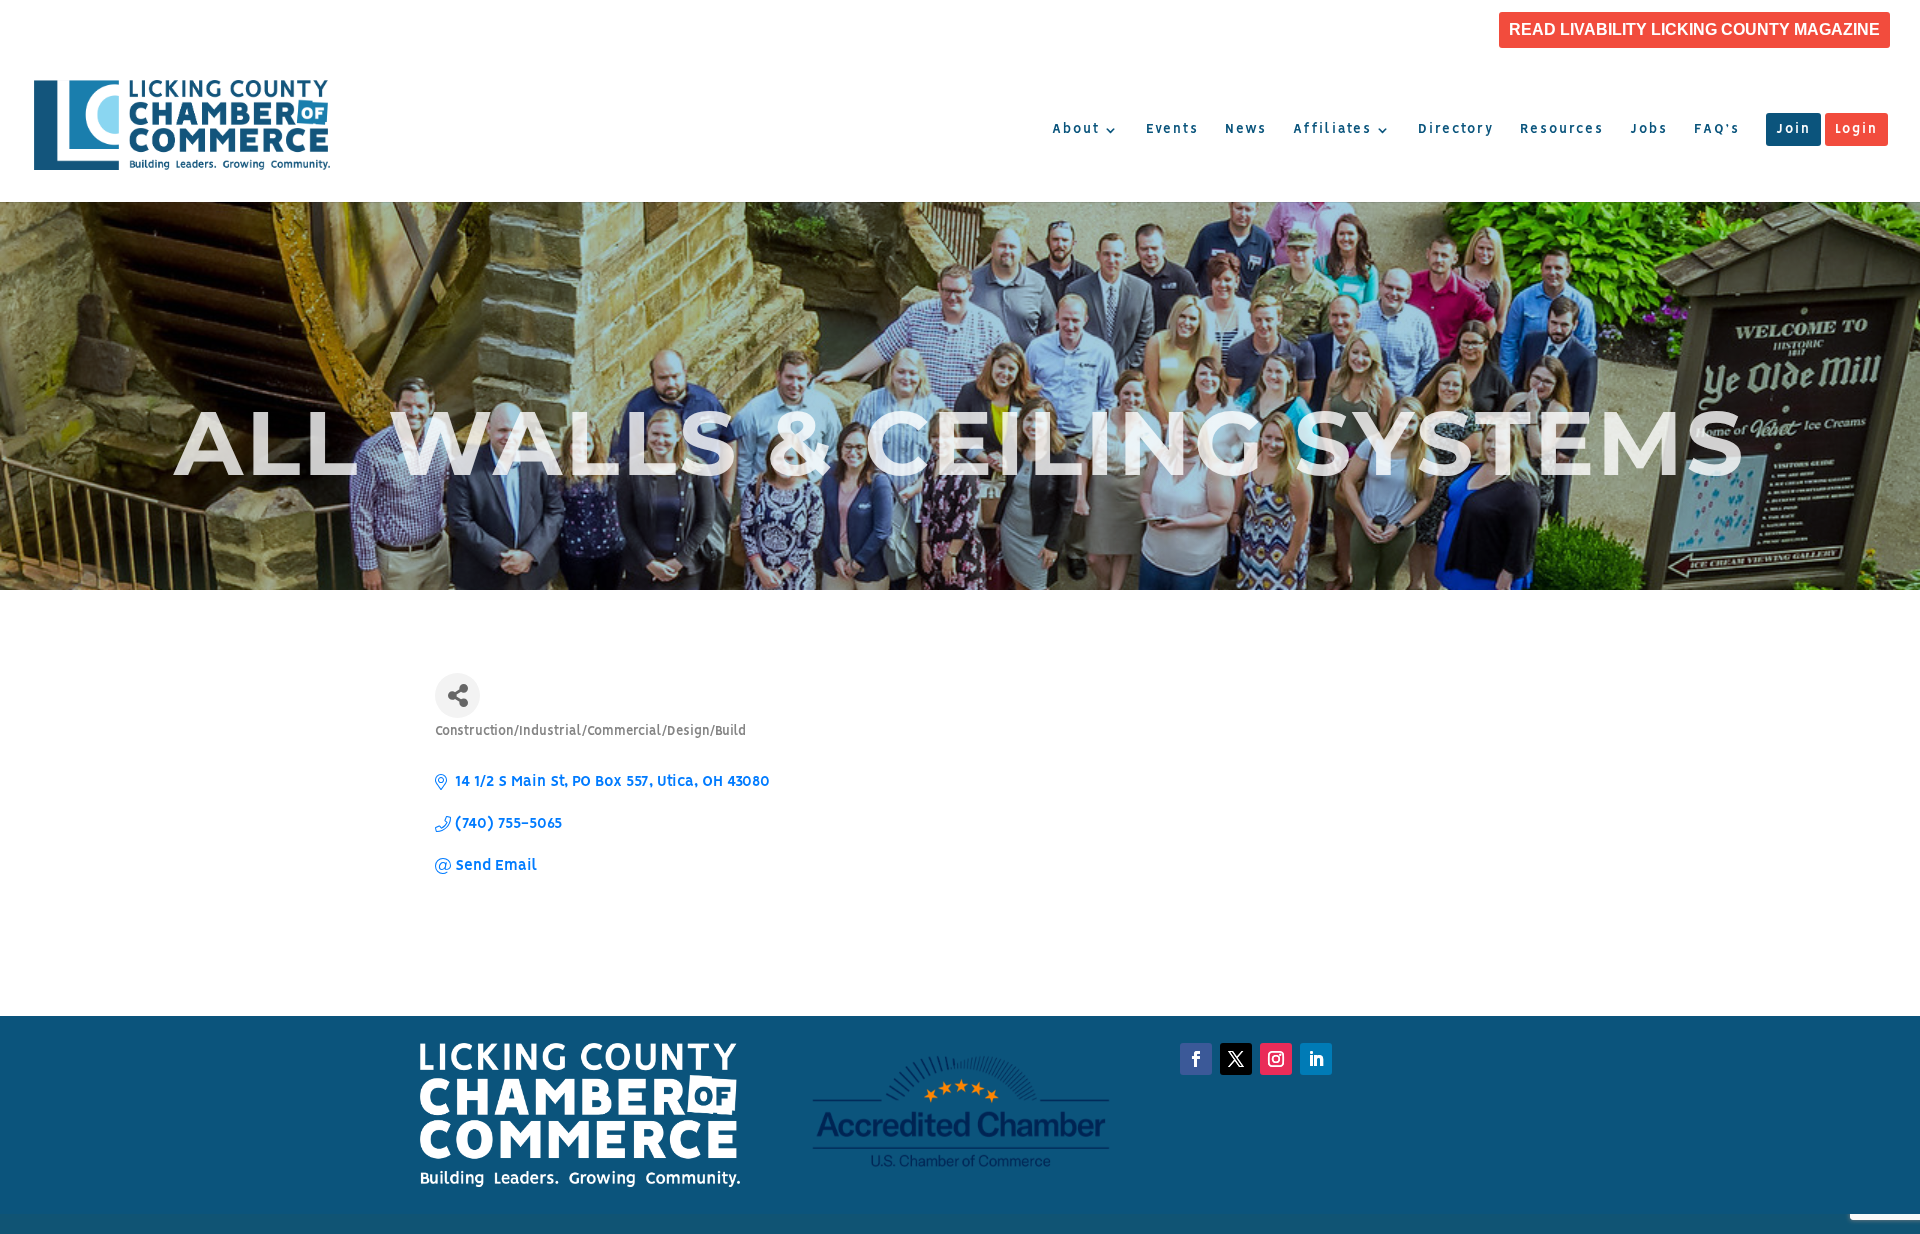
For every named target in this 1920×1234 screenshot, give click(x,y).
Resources (1562, 130)
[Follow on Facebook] (1196, 1059)
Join (1793, 130)
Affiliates (1332, 130)
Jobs (1649, 130)
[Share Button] (457, 695)
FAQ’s (1717, 130)
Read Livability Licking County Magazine (1694, 30)
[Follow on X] (1236, 1059)
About (1076, 130)
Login (1856, 130)
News (1246, 130)
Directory (1456, 130)
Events (1172, 130)
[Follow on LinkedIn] (1276, 1059)
